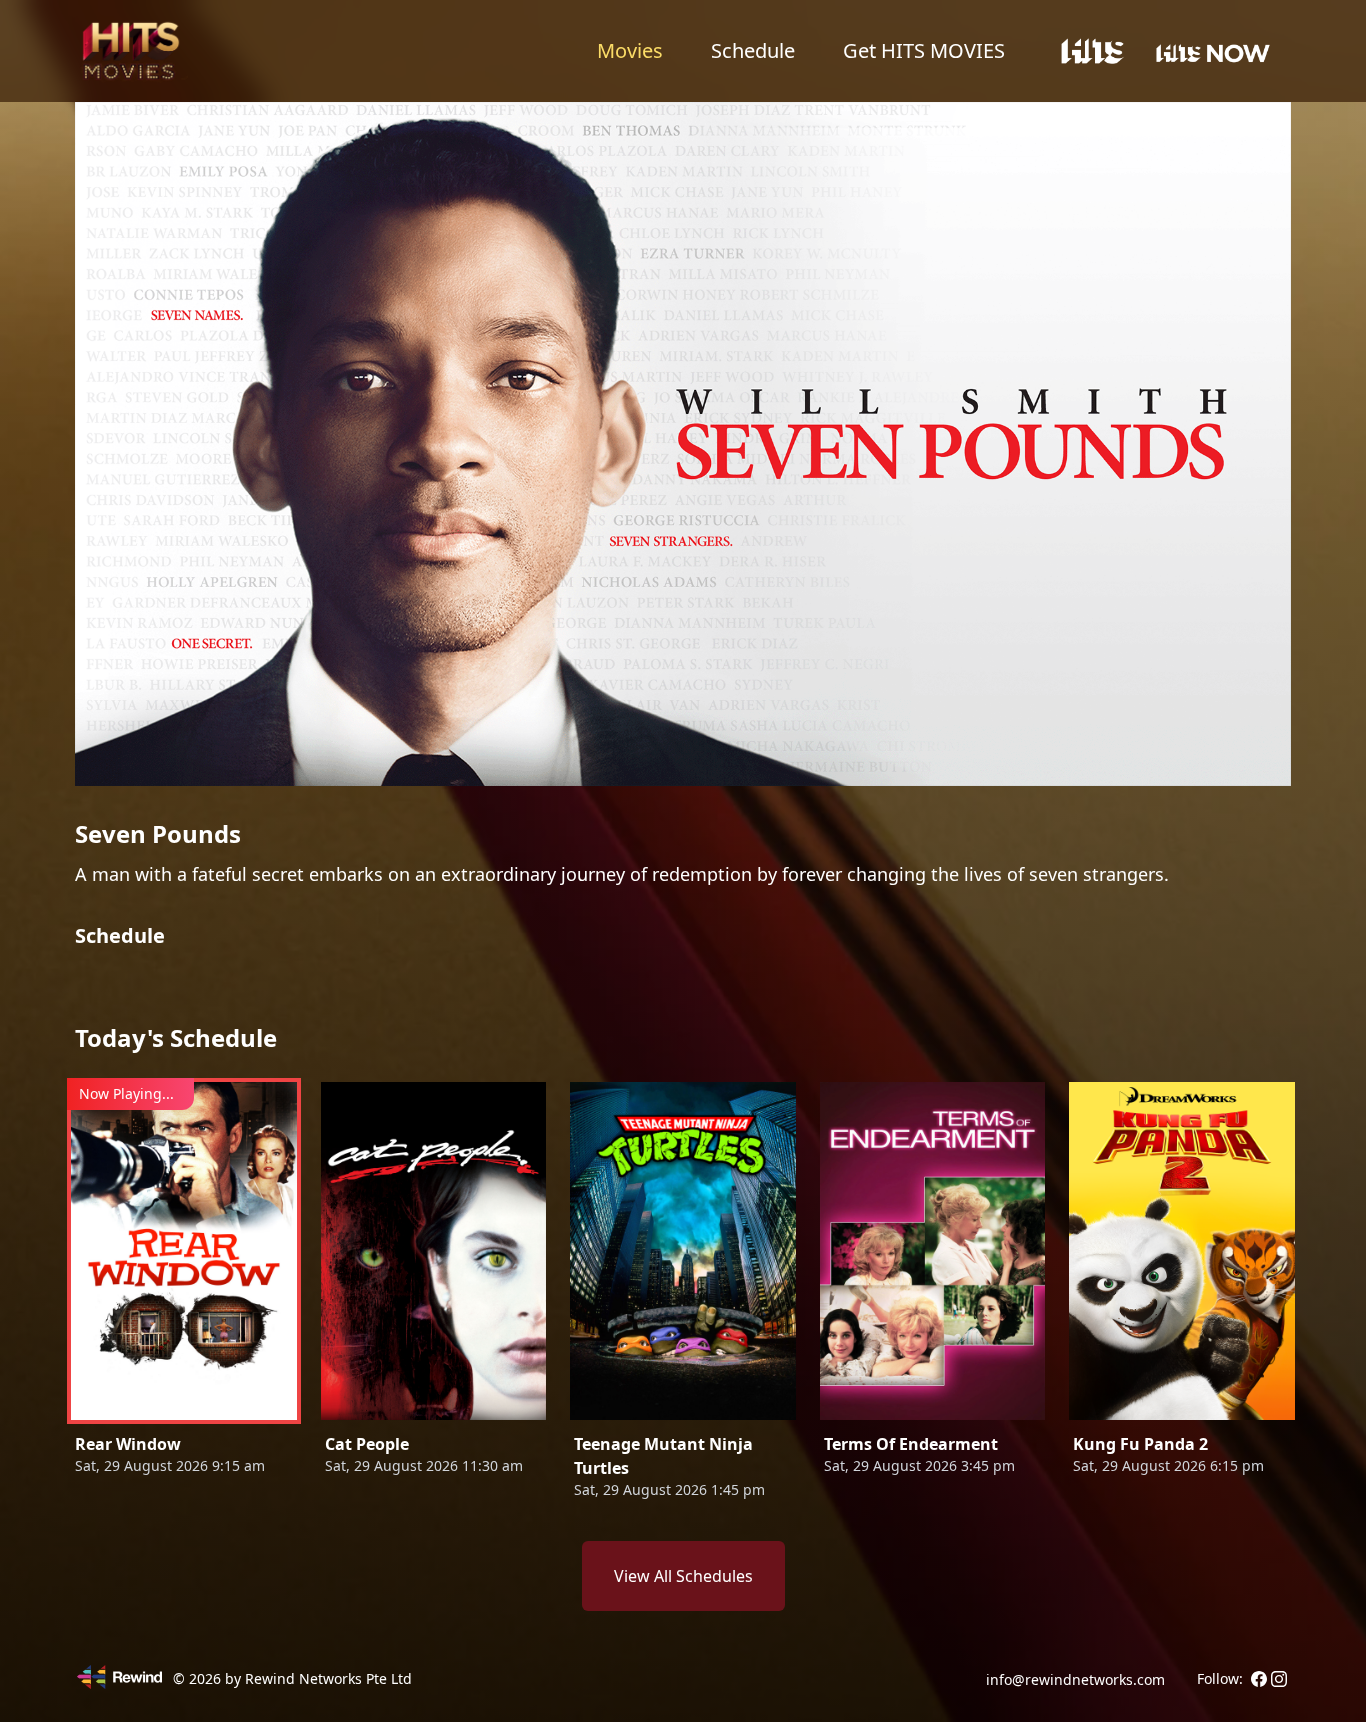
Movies (630, 50)
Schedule (753, 50)
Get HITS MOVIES (924, 50)
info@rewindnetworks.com (1075, 1679)
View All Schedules (683, 1576)
